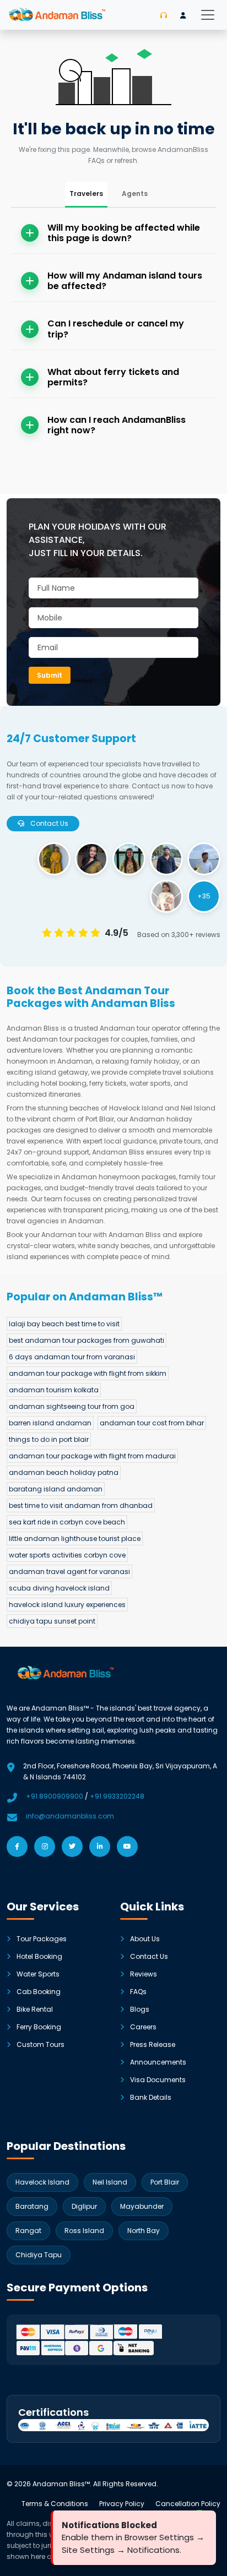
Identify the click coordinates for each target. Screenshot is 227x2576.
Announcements (158, 2062)
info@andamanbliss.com (70, 1816)
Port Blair (165, 2182)
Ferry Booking (39, 2027)
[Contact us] (164, 15)
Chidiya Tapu (39, 2255)
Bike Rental (35, 2009)
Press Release (153, 2044)
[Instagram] (45, 1847)
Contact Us (149, 1956)
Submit (50, 675)
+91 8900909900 (55, 1796)
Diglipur (84, 2206)
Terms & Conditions (55, 2504)
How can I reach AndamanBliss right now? (117, 425)
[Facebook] (17, 1847)
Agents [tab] (135, 194)
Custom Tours (40, 2044)
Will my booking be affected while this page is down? (124, 233)
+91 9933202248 (117, 1796)
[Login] (183, 15)
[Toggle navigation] (208, 15)
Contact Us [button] (48, 823)
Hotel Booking (39, 1956)
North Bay (144, 2231)
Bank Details (151, 2097)
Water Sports (38, 1974)
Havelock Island (42, 2182)
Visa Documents (158, 2080)
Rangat (28, 2231)
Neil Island (110, 2182)
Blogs (140, 2009)
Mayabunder (142, 2206)
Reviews (144, 1974)
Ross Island (84, 2231)
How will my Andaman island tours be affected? (125, 281)
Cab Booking (39, 1992)
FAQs (138, 1992)
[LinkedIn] (100, 1847)
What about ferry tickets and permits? (113, 377)
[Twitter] (72, 1847)
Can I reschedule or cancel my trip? (116, 329)
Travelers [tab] (86, 194)
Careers (143, 2027)
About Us (145, 1939)
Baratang (32, 2206)
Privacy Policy (122, 2504)
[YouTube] (127, 1847)
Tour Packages (42, 1939)
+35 (204, 896)
